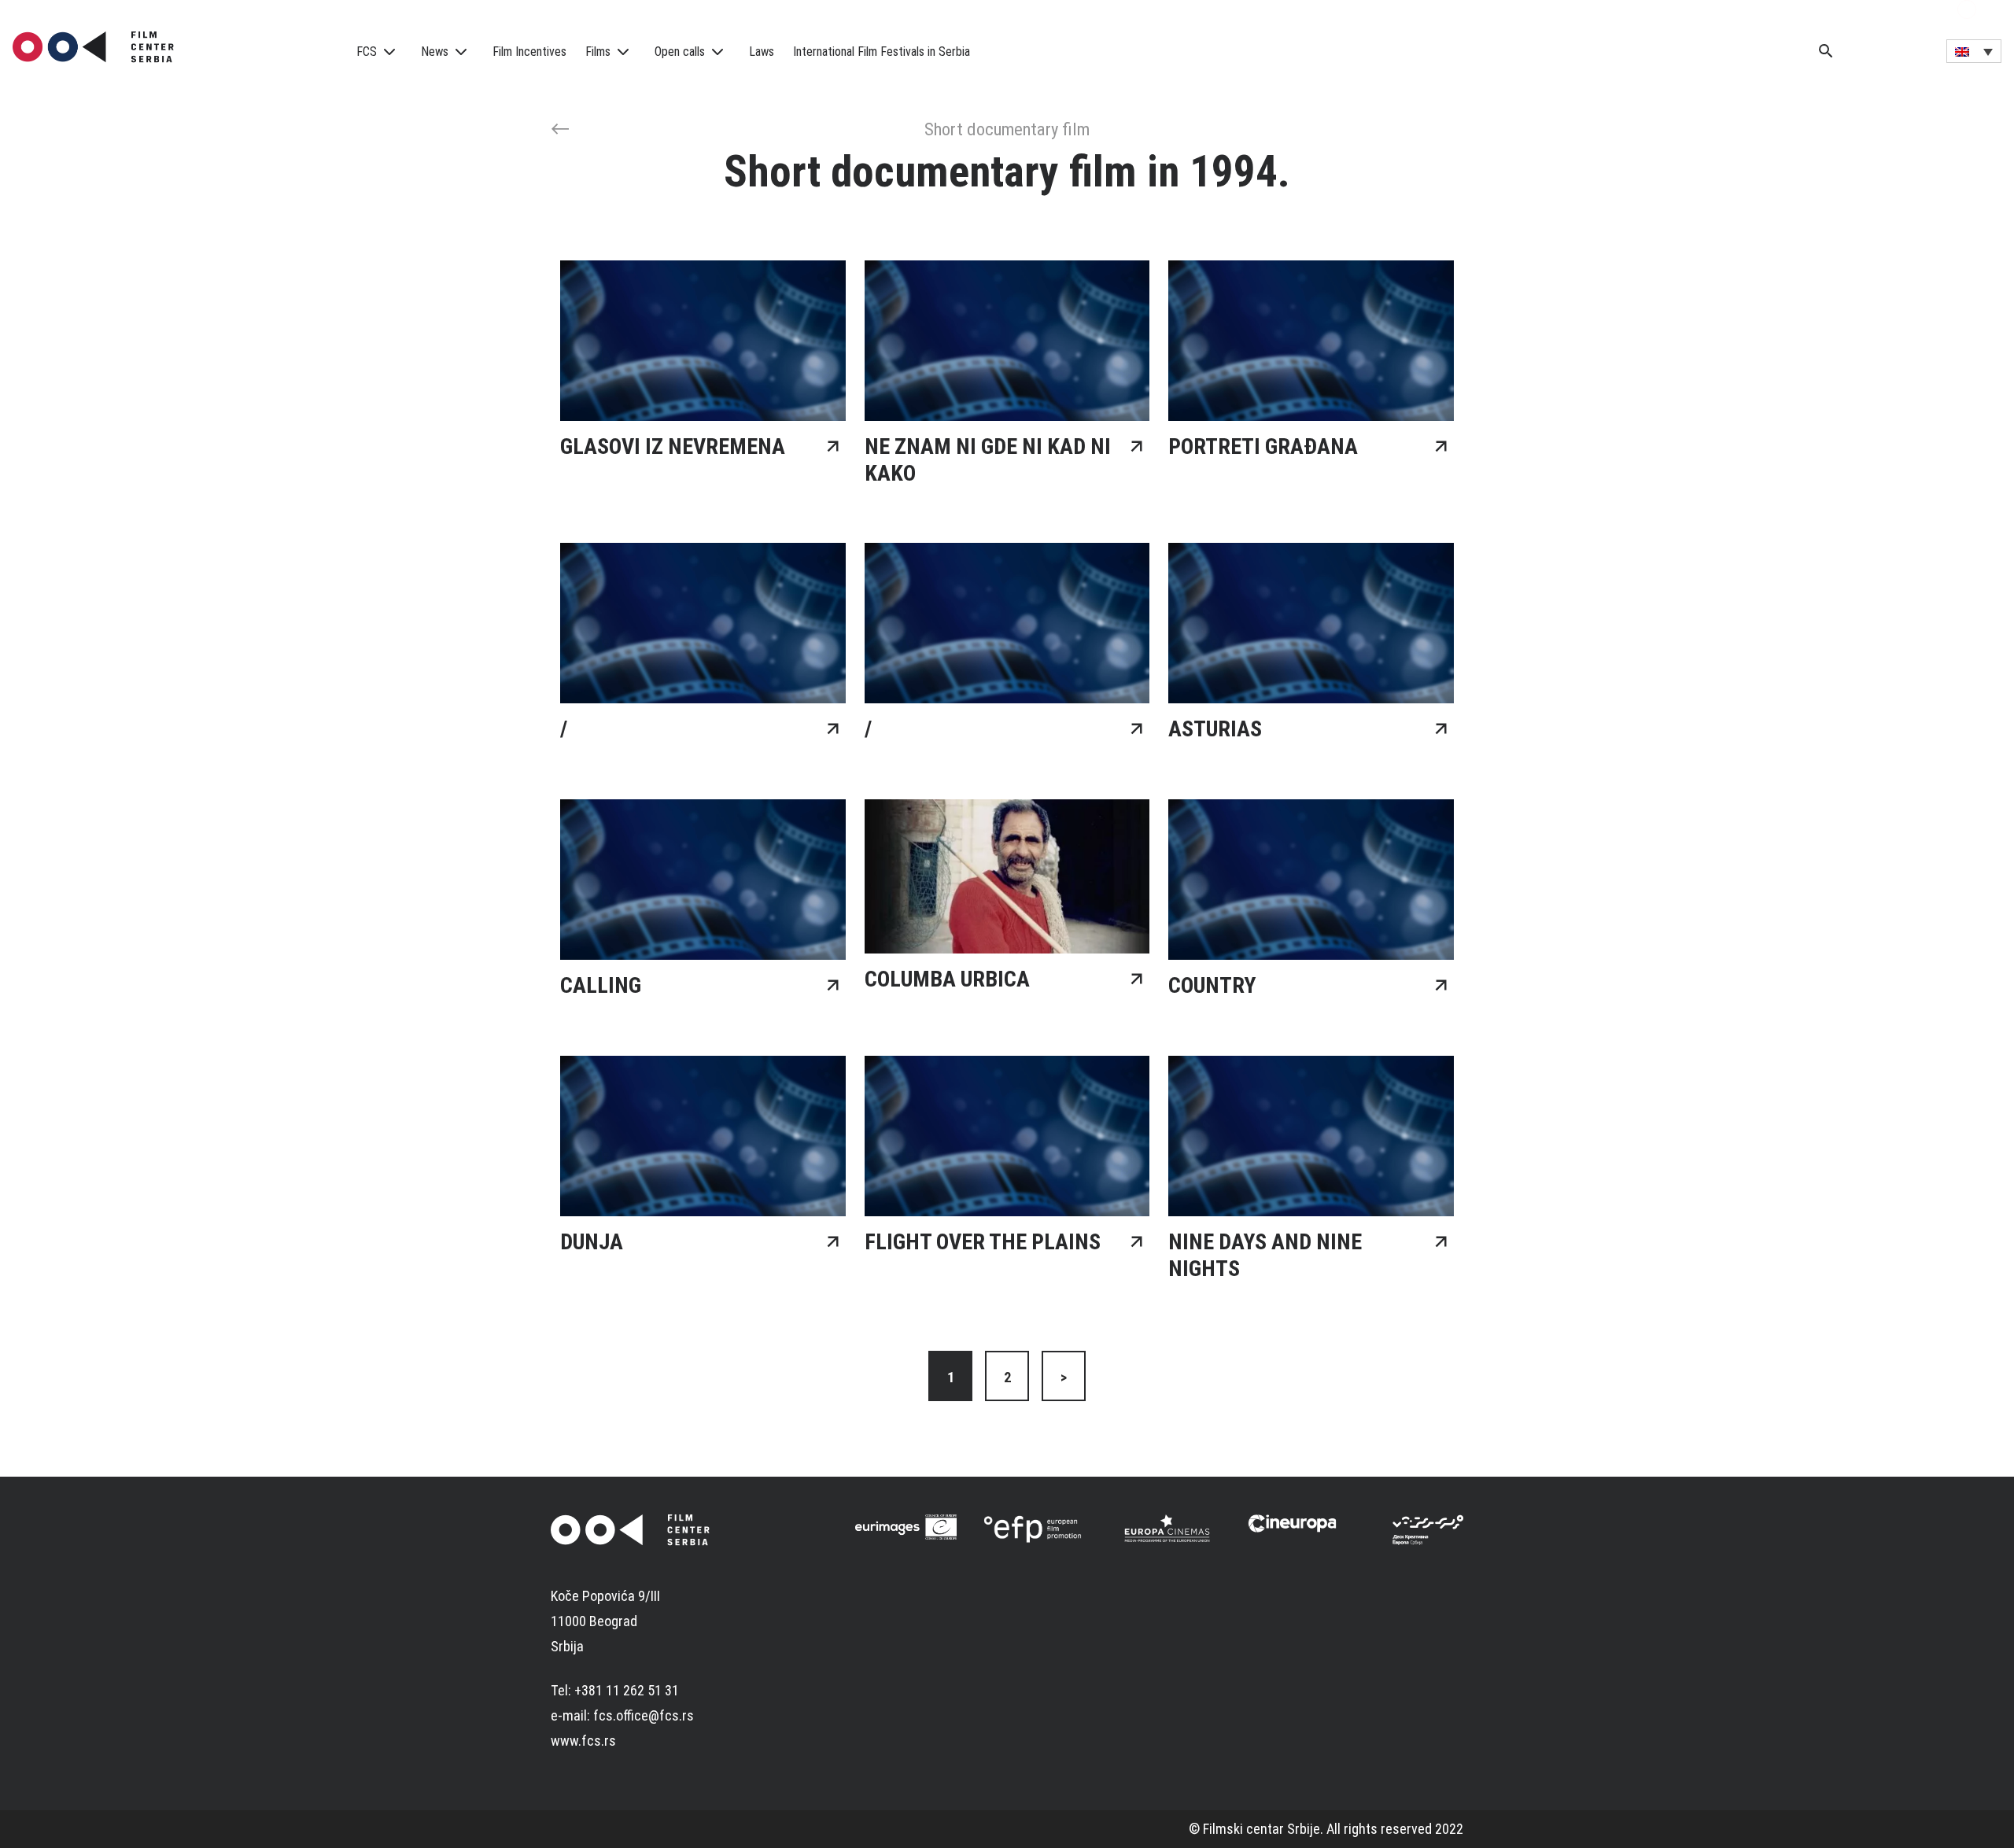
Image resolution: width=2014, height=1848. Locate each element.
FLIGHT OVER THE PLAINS (983, 1242)
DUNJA (592, 1242)
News (435, 52)
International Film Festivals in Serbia (882, 52)
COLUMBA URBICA (947, 979)
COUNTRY (1212, 985)
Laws (762, 52)
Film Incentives (529, 52)
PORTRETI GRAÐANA (1263, 446)
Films (598, 52)
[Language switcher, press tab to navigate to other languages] (1974, 51)
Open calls (680, 52)
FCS (367, 52)
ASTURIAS (1215, 729)
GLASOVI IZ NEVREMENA (673, 446)
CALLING (601, 985)
